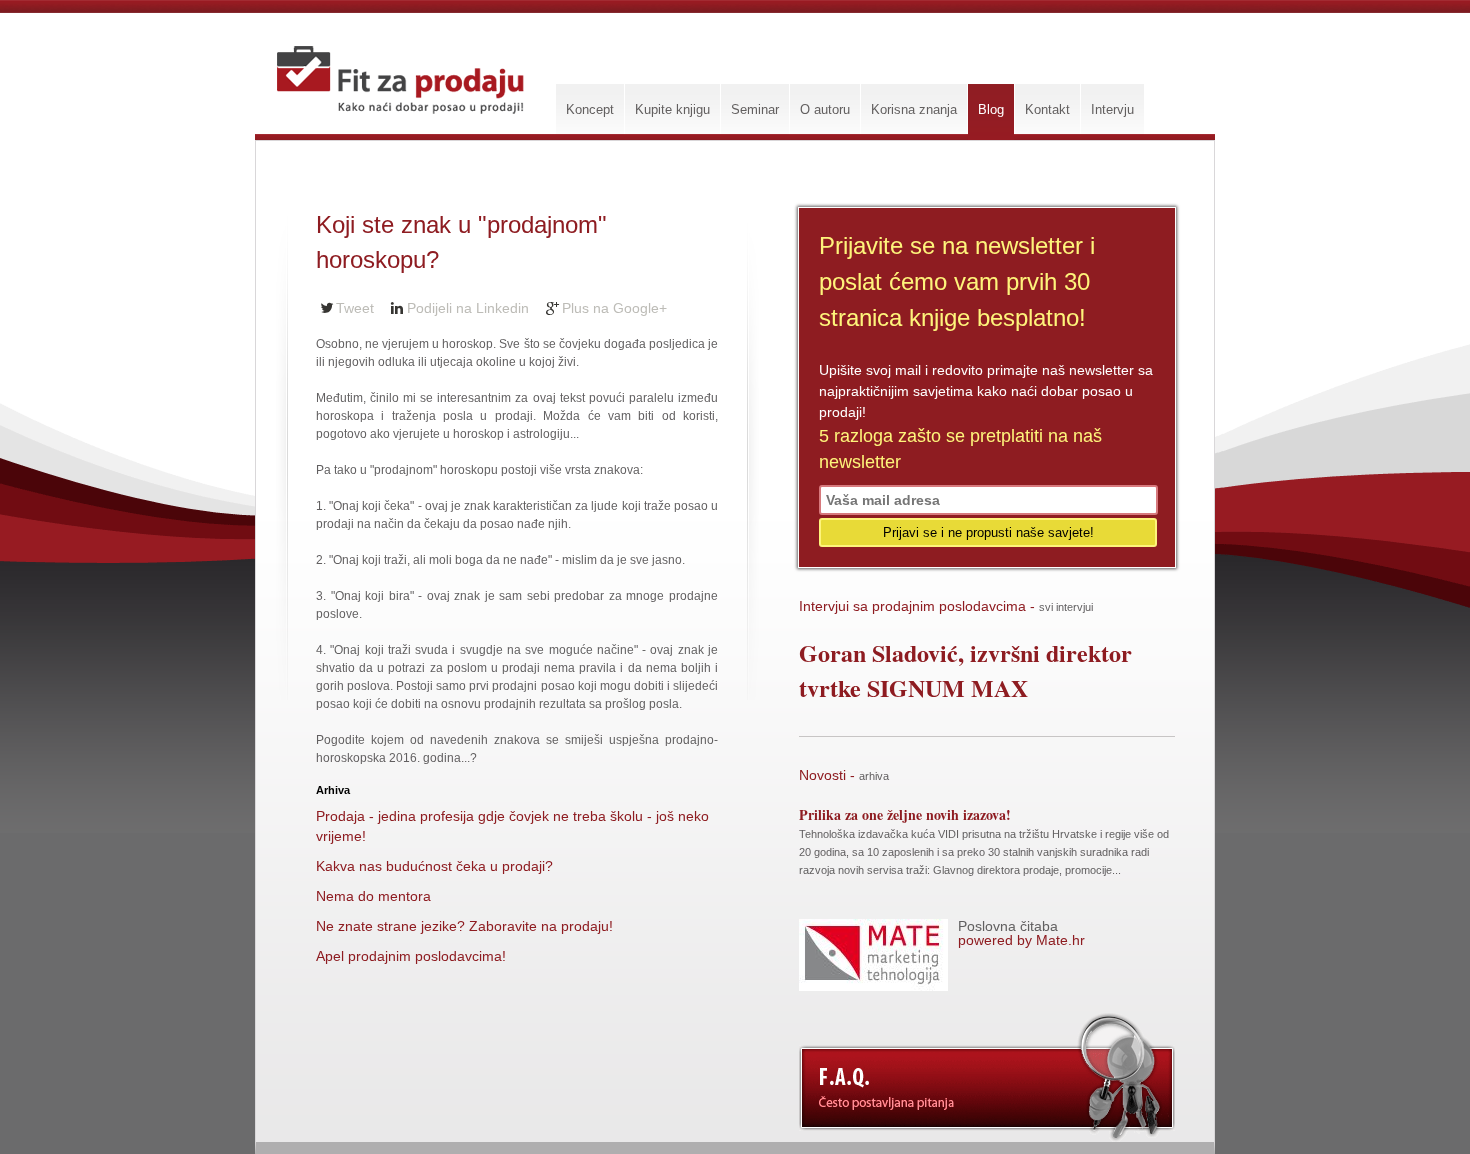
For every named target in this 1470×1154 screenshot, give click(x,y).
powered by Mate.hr (1021, 933)
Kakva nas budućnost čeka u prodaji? (434, 866)
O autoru (825, 109)
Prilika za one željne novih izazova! (905, 814)
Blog (991, 109)
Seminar (755, 109)
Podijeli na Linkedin (468, 308)
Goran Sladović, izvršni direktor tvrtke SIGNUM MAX (965, 670)
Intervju (1112, 109)
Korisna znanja (914, 109)
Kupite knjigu (672, 109)
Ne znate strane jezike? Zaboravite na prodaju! (464, 926)
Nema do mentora (373, 896)
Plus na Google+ (614, 308)
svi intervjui (1066, 607)
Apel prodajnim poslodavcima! (411, 956)
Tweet (355, 308)
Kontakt (1047, 109)
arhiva (874, 776)
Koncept (590, 109)
